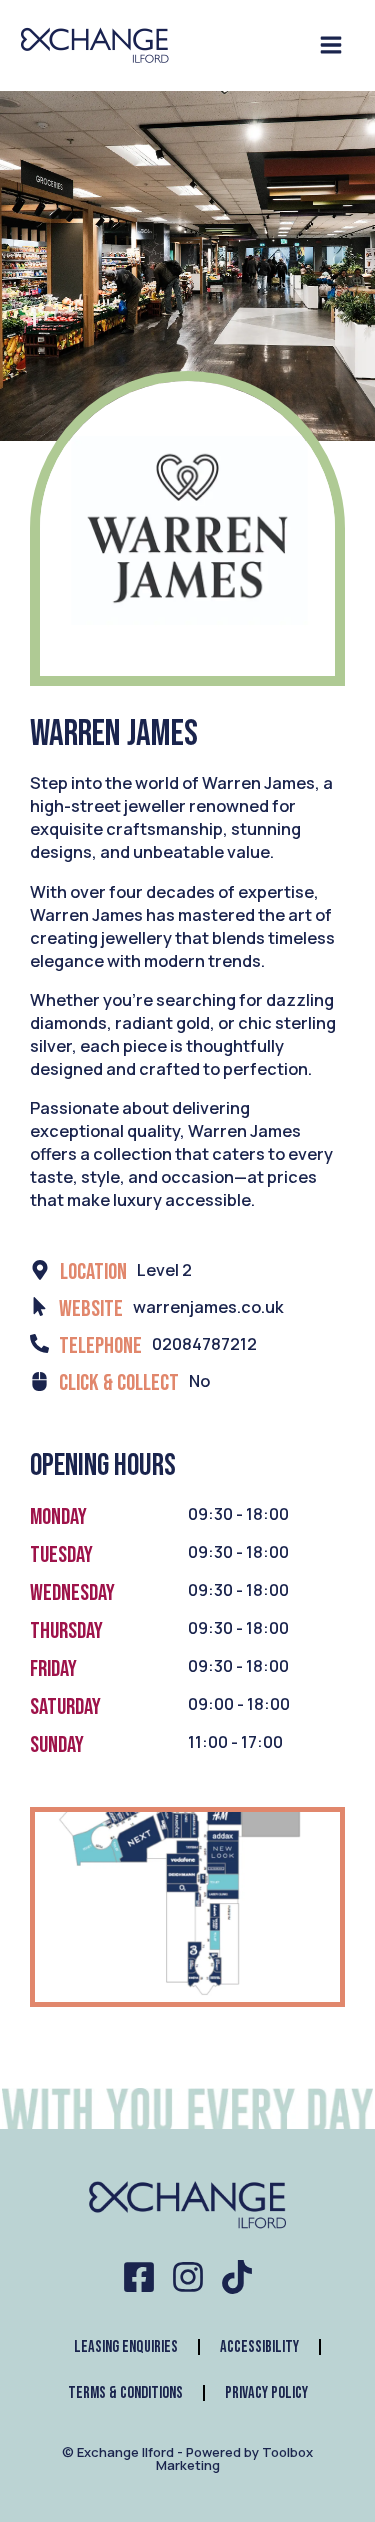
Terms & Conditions (125, 2393)
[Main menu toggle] (330, 45)
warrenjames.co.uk (208, 1307)
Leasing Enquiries (126, 2347)
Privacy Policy (266, 2393)
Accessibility (259, 2347)
